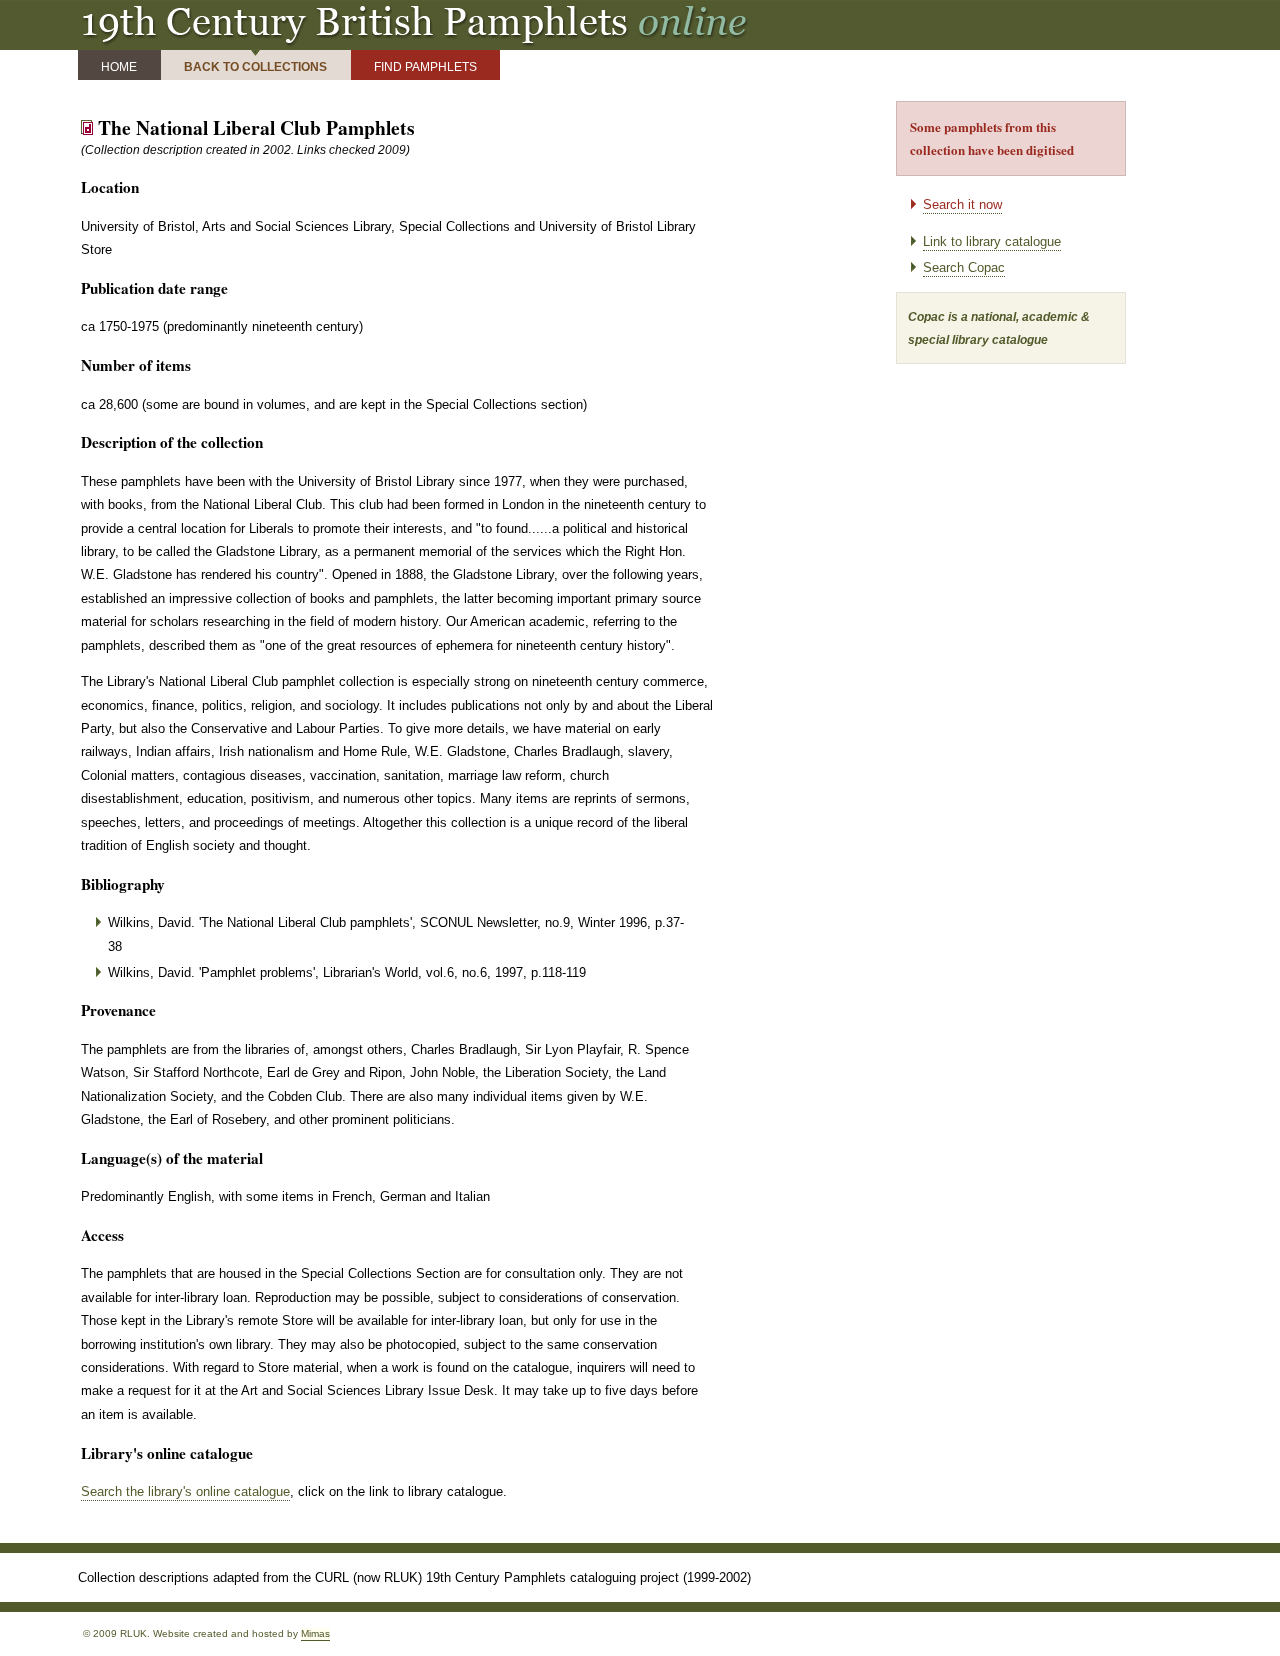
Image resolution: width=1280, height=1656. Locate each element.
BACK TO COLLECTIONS (255, 66)
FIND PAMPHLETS (425, 66)
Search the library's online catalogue (185, 1491)
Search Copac (964, 267)
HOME (119, 66)
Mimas (315, 1633)
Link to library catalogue (992, 241)
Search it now (962, 204)
